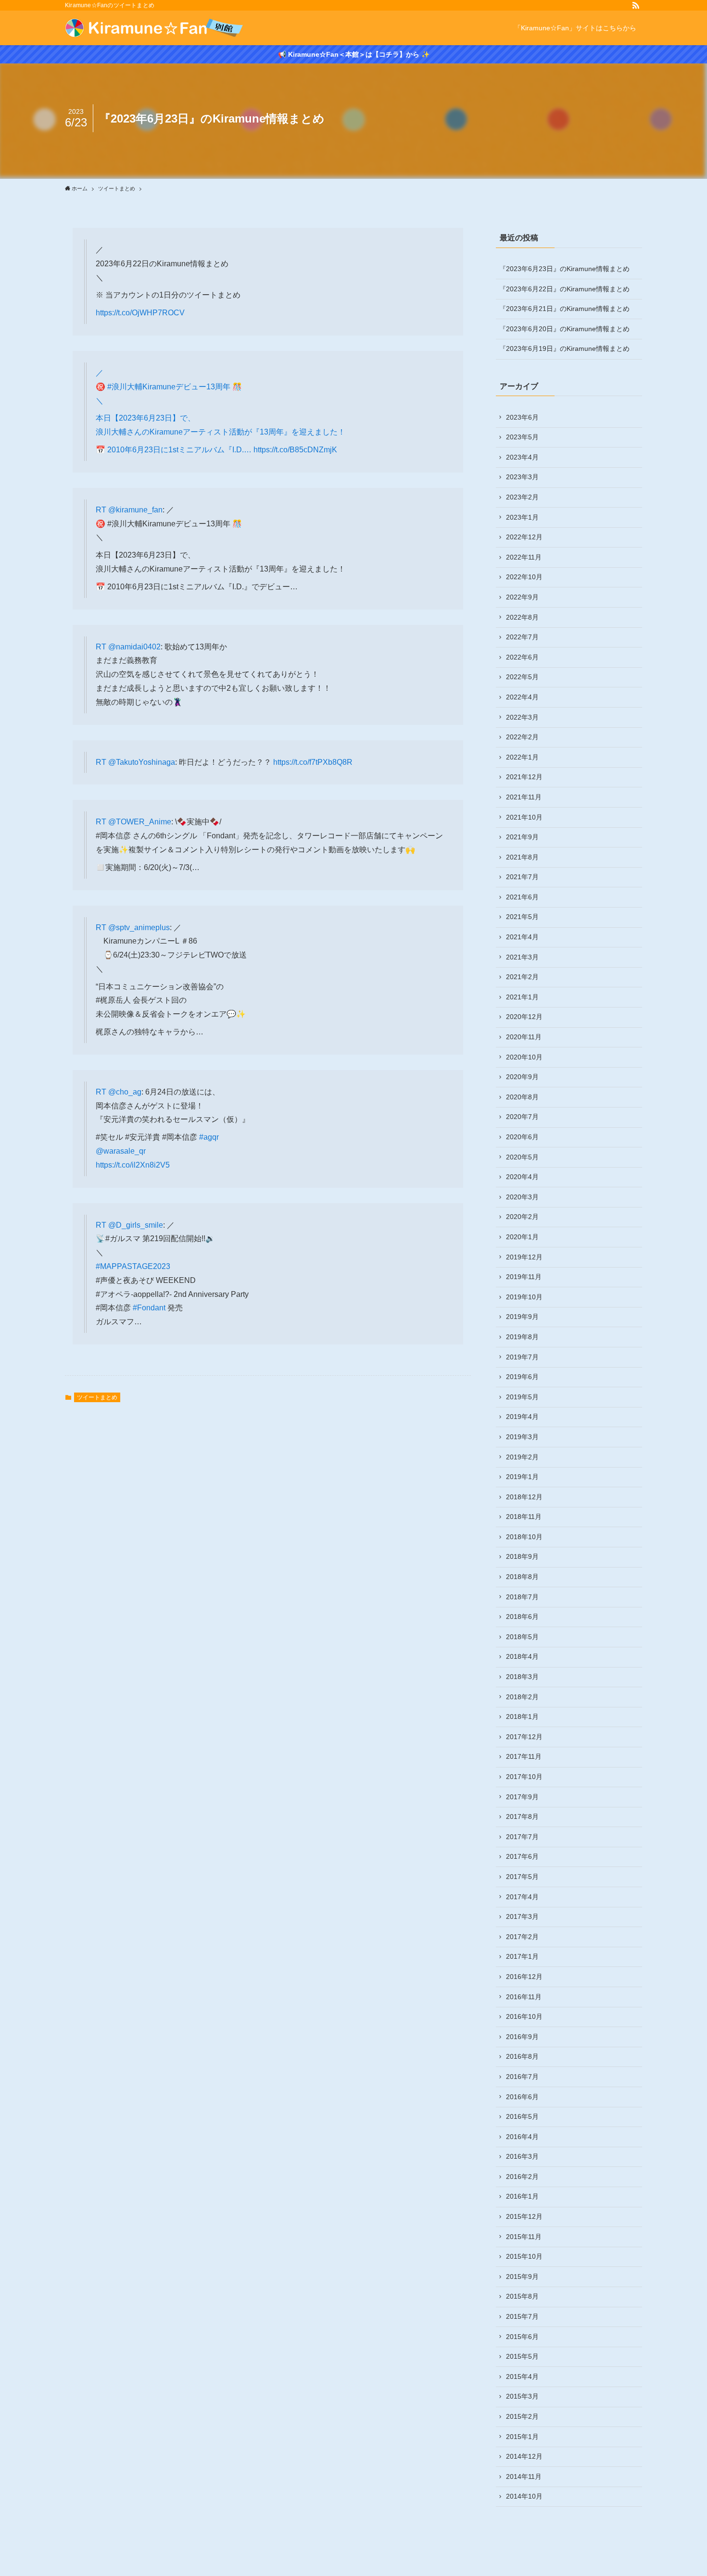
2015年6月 (522, 2337)
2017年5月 (522, 1877)
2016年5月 (522, 2116)
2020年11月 (524, 1037)
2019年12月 (524, 1257)
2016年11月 (524, 1997)
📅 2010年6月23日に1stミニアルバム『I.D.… (175, 450)
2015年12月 (524, 2216)
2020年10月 (524, 1057)
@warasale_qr (121, 1151)
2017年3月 (522, 1916)
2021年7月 (522, 877)
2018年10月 (524, 1537)
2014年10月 (524, 2496)
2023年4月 (522, 457)
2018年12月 (524, 1497)
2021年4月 (522, 937)
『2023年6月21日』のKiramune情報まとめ (564, 309)
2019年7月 (522, 1357)
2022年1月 (522, 757)
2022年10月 (524, 577)
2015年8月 (522, 2296)
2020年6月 (522, 1137)
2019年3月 (522, 1437)
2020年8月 (522, 1097)
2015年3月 (522, 2396)
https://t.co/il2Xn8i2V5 (133, 1165)
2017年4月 (522, 1897)
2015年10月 (524, 2256)
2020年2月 (522, 1217)
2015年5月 (522, 2356)
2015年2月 (522, 2416)
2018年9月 (522, 1556)
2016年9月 (522, 2037)
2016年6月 (522, 2097)
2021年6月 (522, 897)
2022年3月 (522, 717)
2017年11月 (524, 1756)
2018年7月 (522, 1597)
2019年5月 (522, 1397)
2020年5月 (522, 1157)
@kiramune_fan (135, 510)
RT (102, 510)
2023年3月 (522, 477)
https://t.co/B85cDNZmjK (295, 450)
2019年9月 (522, 1317)
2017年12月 (524, 1737)
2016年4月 (522, 2137)
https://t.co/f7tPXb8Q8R (313, 762)
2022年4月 (522, 697)
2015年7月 (522, 2316)
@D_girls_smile (136, 1225)
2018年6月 (522, 1617)
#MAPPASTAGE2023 (133, 1266)
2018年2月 (522, 1697)
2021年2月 (522, 977)
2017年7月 (522, 1837)
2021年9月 (522, 837)
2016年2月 (522, 2177)
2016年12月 (524, 1977)
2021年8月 (522, 857)
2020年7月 (522, 1117)
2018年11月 (524, 1517)
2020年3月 (522, 1197)
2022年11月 (524, 557)
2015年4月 (522, 2377)
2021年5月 (522, 917)
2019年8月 (522, 1337)
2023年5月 (522, 437)
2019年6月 (522, 1377)
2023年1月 (522, 517)
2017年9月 (522, 1797)
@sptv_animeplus (139, 927)
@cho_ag (125, 1092)
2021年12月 (524, 777)
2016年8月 (522, 2056)
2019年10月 (524, 1297)
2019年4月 (522, 1417)
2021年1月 (522, 997)
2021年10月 (524, 817)
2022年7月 (522, 637)
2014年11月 (524, 2476)
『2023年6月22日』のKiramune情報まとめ (564, 289)
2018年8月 (522, 1577)
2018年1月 (522, 1717)
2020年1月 (522, 1237)
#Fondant (149, 1308)
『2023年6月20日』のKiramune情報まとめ (564, 329)
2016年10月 (524, 2016)
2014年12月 (524, 2456)
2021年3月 (522, 957)
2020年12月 (524, 1017)
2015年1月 (522, 2437)
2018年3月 (522, 1677)
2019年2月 (522, 1457)
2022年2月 (522, 737)
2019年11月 (524, 1277)
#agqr (209, 1137)
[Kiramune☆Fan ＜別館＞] (154, 28)
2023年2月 (522, 497)
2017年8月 (522, 1817)
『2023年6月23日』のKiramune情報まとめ (564, 269)
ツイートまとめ (97, 1397)
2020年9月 (522, 1077)
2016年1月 (522, 2196)
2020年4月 (522, 1177)
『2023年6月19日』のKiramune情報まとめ (564, 348)
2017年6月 (522, 1856)
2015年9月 (522, 2277)
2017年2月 (522, 1937)
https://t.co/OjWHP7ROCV (140, 313)
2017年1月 (522, 1956)
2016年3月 (522, 2156)
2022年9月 (522, 597)
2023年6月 (522, 417)
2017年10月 (524, 1777)
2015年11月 (524, 2237)
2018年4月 (522, 1656)
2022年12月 (524, 537)
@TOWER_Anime (140, 822)
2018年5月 (522, 1637)
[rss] (636, 5)
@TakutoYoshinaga (142, 762)
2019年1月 (522, 1477)
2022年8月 (522, 617)
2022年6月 (522, 657)
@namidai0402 (134, 647)
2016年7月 (522, 2077)
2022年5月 (522, 677)
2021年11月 (524, 797)
